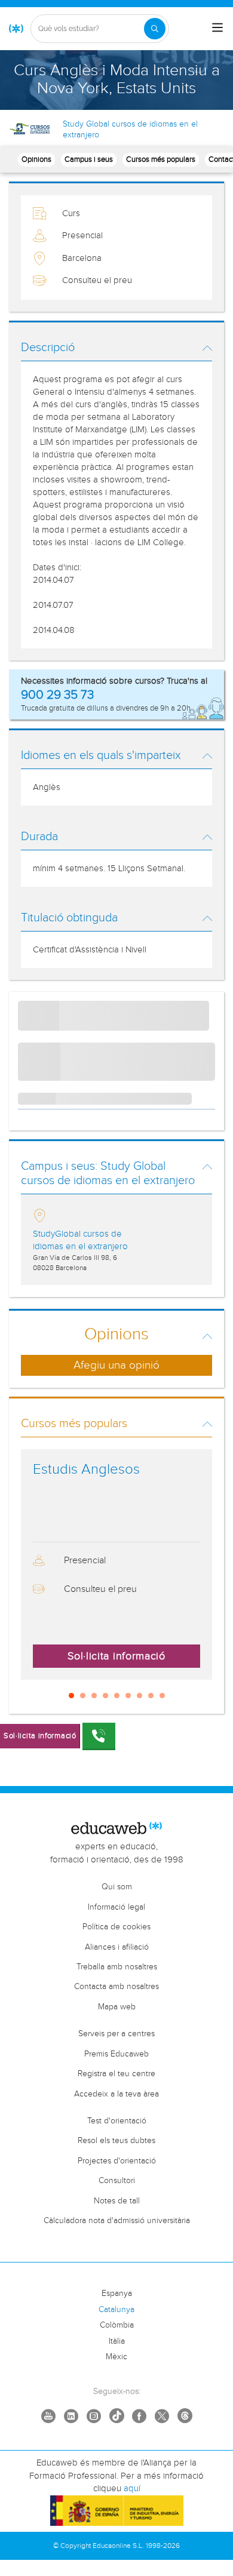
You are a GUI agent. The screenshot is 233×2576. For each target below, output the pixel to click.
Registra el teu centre (116, 2074)
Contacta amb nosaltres (116, 1987)
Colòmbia (117, 2325)
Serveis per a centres (116, 2034)
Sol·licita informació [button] (116, 1656)
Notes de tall (117, 2201)
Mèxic (116, 2357)
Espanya (117, 2294)
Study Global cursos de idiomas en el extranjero (130, 130)
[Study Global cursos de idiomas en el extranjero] (31, 128)
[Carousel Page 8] (151, 1696)
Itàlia (117, 2341)
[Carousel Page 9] (162, 1696)
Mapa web (117, 2007)
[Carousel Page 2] (83, 1696)
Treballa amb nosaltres (117, 1967)
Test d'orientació (117, 2121)
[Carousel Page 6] (128, 1696)
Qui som (117, 1887)
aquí (132, 2489)
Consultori (117, 2181)
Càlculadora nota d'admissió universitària (117, 2221)
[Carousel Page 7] (140, 1696)
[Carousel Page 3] (94, 1696)
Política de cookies (116, 1927)
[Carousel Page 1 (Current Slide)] (71, 1696)
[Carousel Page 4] (105, 1696)
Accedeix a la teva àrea (116, 2094)
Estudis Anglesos (86, 1470)
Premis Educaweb (116, 2054)
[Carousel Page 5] (117, 1696)
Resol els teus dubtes (116, 2141)
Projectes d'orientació (117, 2161)
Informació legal (116, 1907)
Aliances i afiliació (117, 1947)
